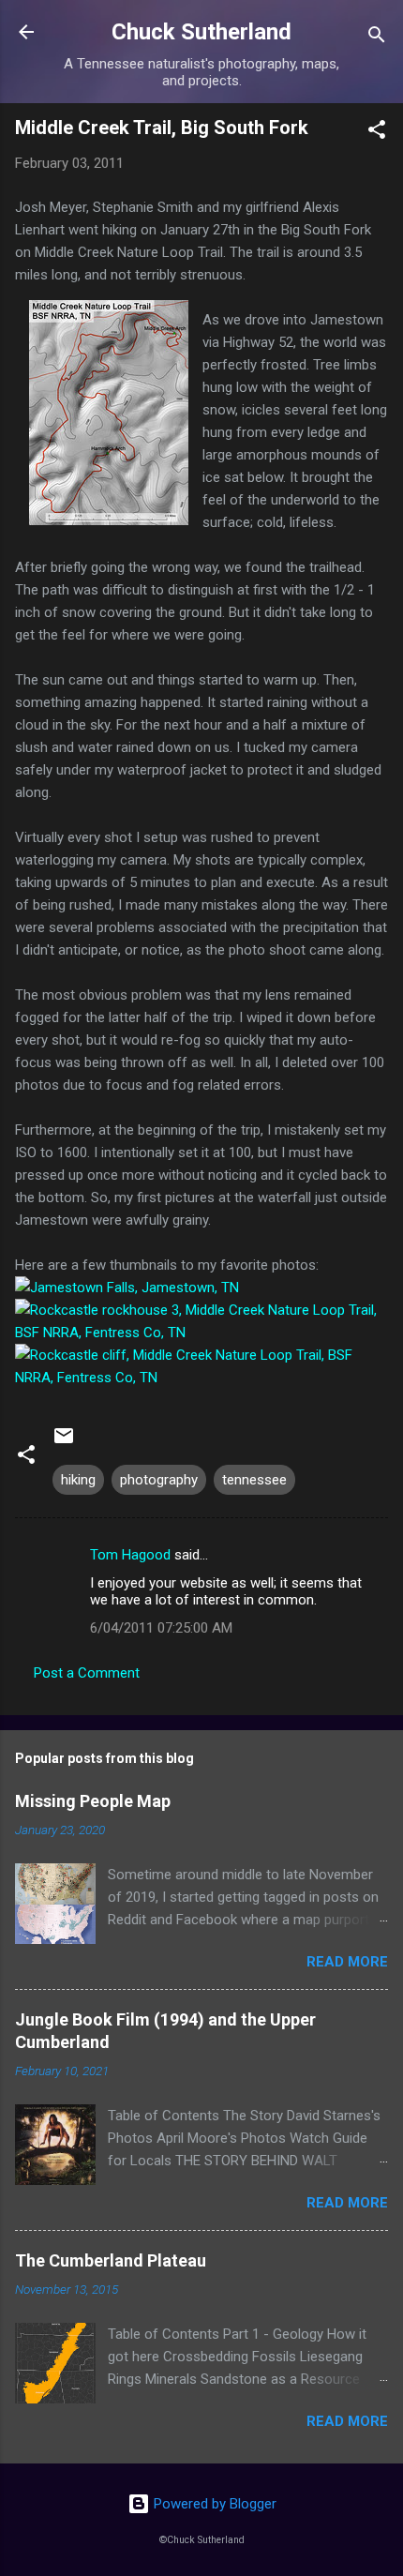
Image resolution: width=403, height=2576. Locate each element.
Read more (347, 1962)
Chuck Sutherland (201, 32)
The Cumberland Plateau (111, 2260)
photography (159, 1480)
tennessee (254, 1480)
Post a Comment (87, 1673)
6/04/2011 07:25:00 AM (161, 1628)
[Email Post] (64, 1442)
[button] (377, 133)
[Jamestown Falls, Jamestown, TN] (127, 1288)
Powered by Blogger (213, 2504)
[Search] (377, 38)
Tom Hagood (130, 1555)
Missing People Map (93, 1801)
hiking (78, 1480)
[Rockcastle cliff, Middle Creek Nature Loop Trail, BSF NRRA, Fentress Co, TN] (201, 1378)
